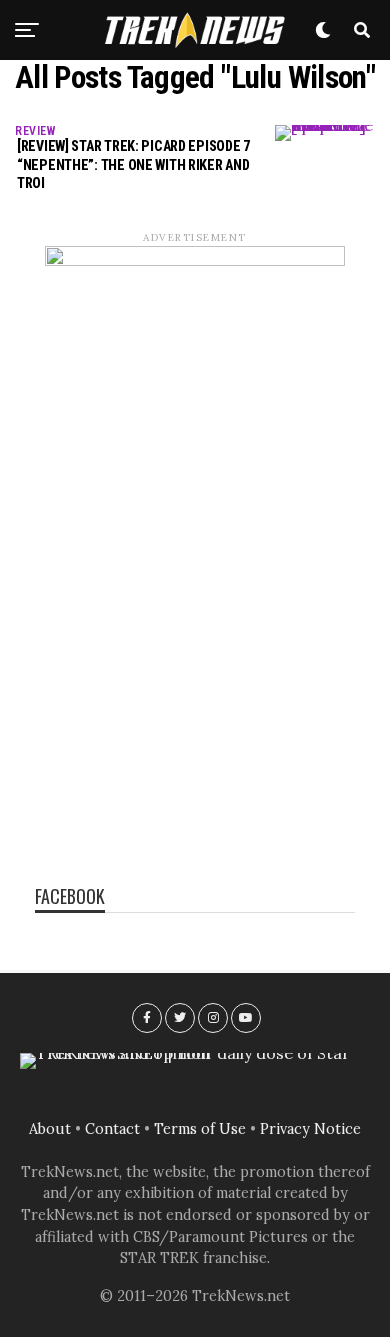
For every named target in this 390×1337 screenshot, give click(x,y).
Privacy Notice (310, 1129)
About (50, 1129)
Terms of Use (200, 1129)
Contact (112, 1129)
